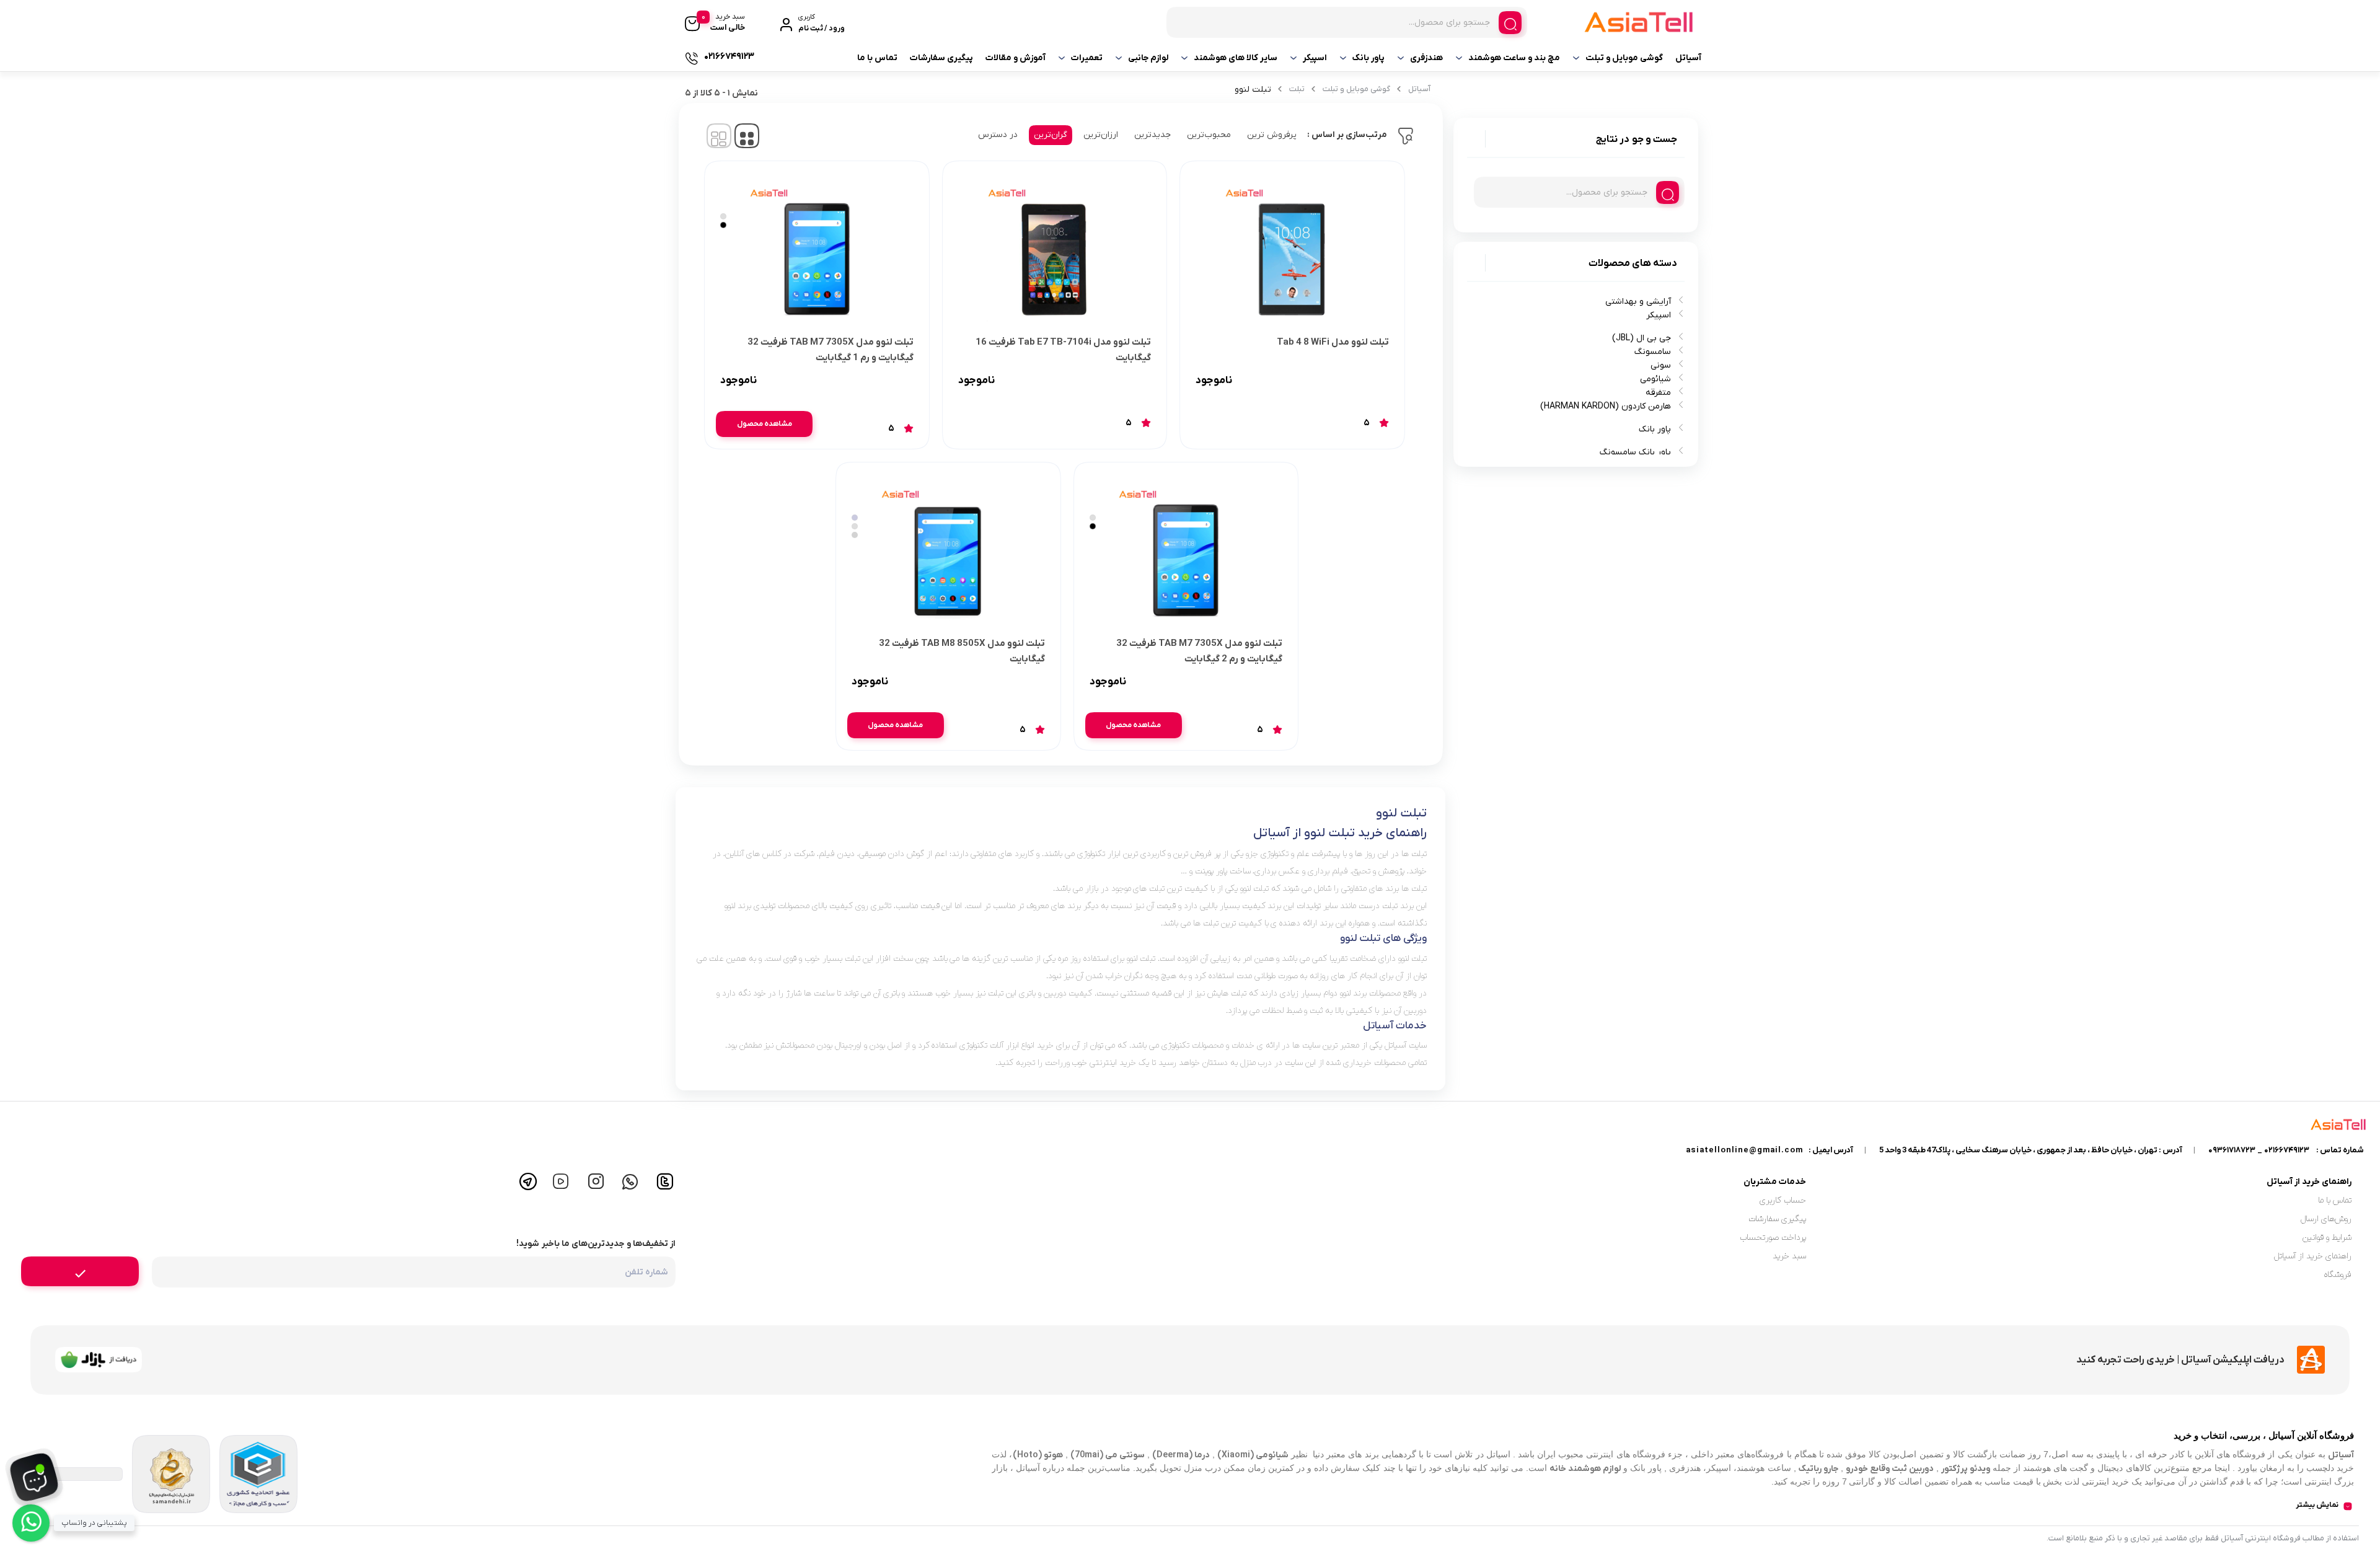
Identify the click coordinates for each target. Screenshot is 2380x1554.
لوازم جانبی (1148, 58)
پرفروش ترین (1272, 135)
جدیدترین (1153, 135)
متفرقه (1658, 393)
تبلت (1297, 89)
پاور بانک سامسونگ (1635, 452)
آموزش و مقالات (1016, 58)
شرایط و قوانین (2327, 1238)
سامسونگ (1653, 352)
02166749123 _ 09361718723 (2259, 1150)
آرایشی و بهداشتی (1638, 302)
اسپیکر (1315, 58)
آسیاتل (1688, 58)
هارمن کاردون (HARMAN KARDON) (1606, 406)
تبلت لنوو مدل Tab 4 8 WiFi (1333, 342)
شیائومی (1655, 379)
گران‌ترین (1051, 135)
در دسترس (998, 135)
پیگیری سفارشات (941, 58)
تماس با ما (877, 58)
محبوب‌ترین (1209, 135)
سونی (1661, 365)
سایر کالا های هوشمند (1236, 58)
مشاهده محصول (765, 424)
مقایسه (1362, 381)
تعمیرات (1087, 58)
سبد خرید (1789, 1256)
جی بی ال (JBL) (1642, 338)
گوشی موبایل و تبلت (1624, 58)
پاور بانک (1368, 58)
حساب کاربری (1783, 1200)
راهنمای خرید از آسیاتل (2313, 1256)
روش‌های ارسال (2326, 1219)
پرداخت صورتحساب (1773, 1238)
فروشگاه (2338, 1275)
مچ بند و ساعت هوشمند (1514, 58)
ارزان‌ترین (1101, 135)
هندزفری (1426, 58)
